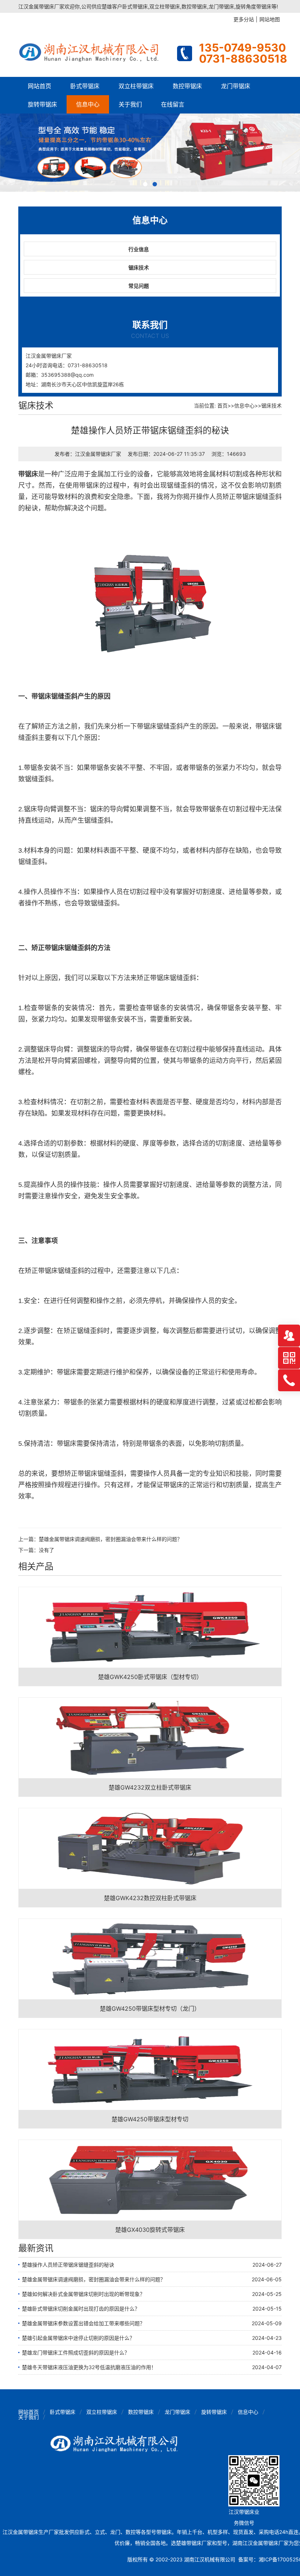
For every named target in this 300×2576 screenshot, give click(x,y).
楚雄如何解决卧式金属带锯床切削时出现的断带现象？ (83, 2294)
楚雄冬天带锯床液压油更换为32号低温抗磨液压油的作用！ (89, 2367)
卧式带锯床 (85, 86)
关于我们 (130, 104)
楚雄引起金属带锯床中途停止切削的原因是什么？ (78, 2338)
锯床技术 (139, 267)
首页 (222, 405)
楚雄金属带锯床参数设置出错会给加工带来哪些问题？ (83, 2323)
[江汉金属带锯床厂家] (91, 51)
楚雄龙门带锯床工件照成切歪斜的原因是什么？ (76, 2352)
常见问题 (139, 286)
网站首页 (40, 86)
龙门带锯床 (236, 86)
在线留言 (173, 104)
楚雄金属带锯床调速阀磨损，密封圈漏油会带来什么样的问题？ (110, 1539)
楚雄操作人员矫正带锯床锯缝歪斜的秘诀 (68, 2265)
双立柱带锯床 (136, 86)
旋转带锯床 (42, 104)
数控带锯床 (187, 86)
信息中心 (88, 104)
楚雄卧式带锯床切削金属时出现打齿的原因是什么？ (81, 2309)
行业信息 (139, 249)
